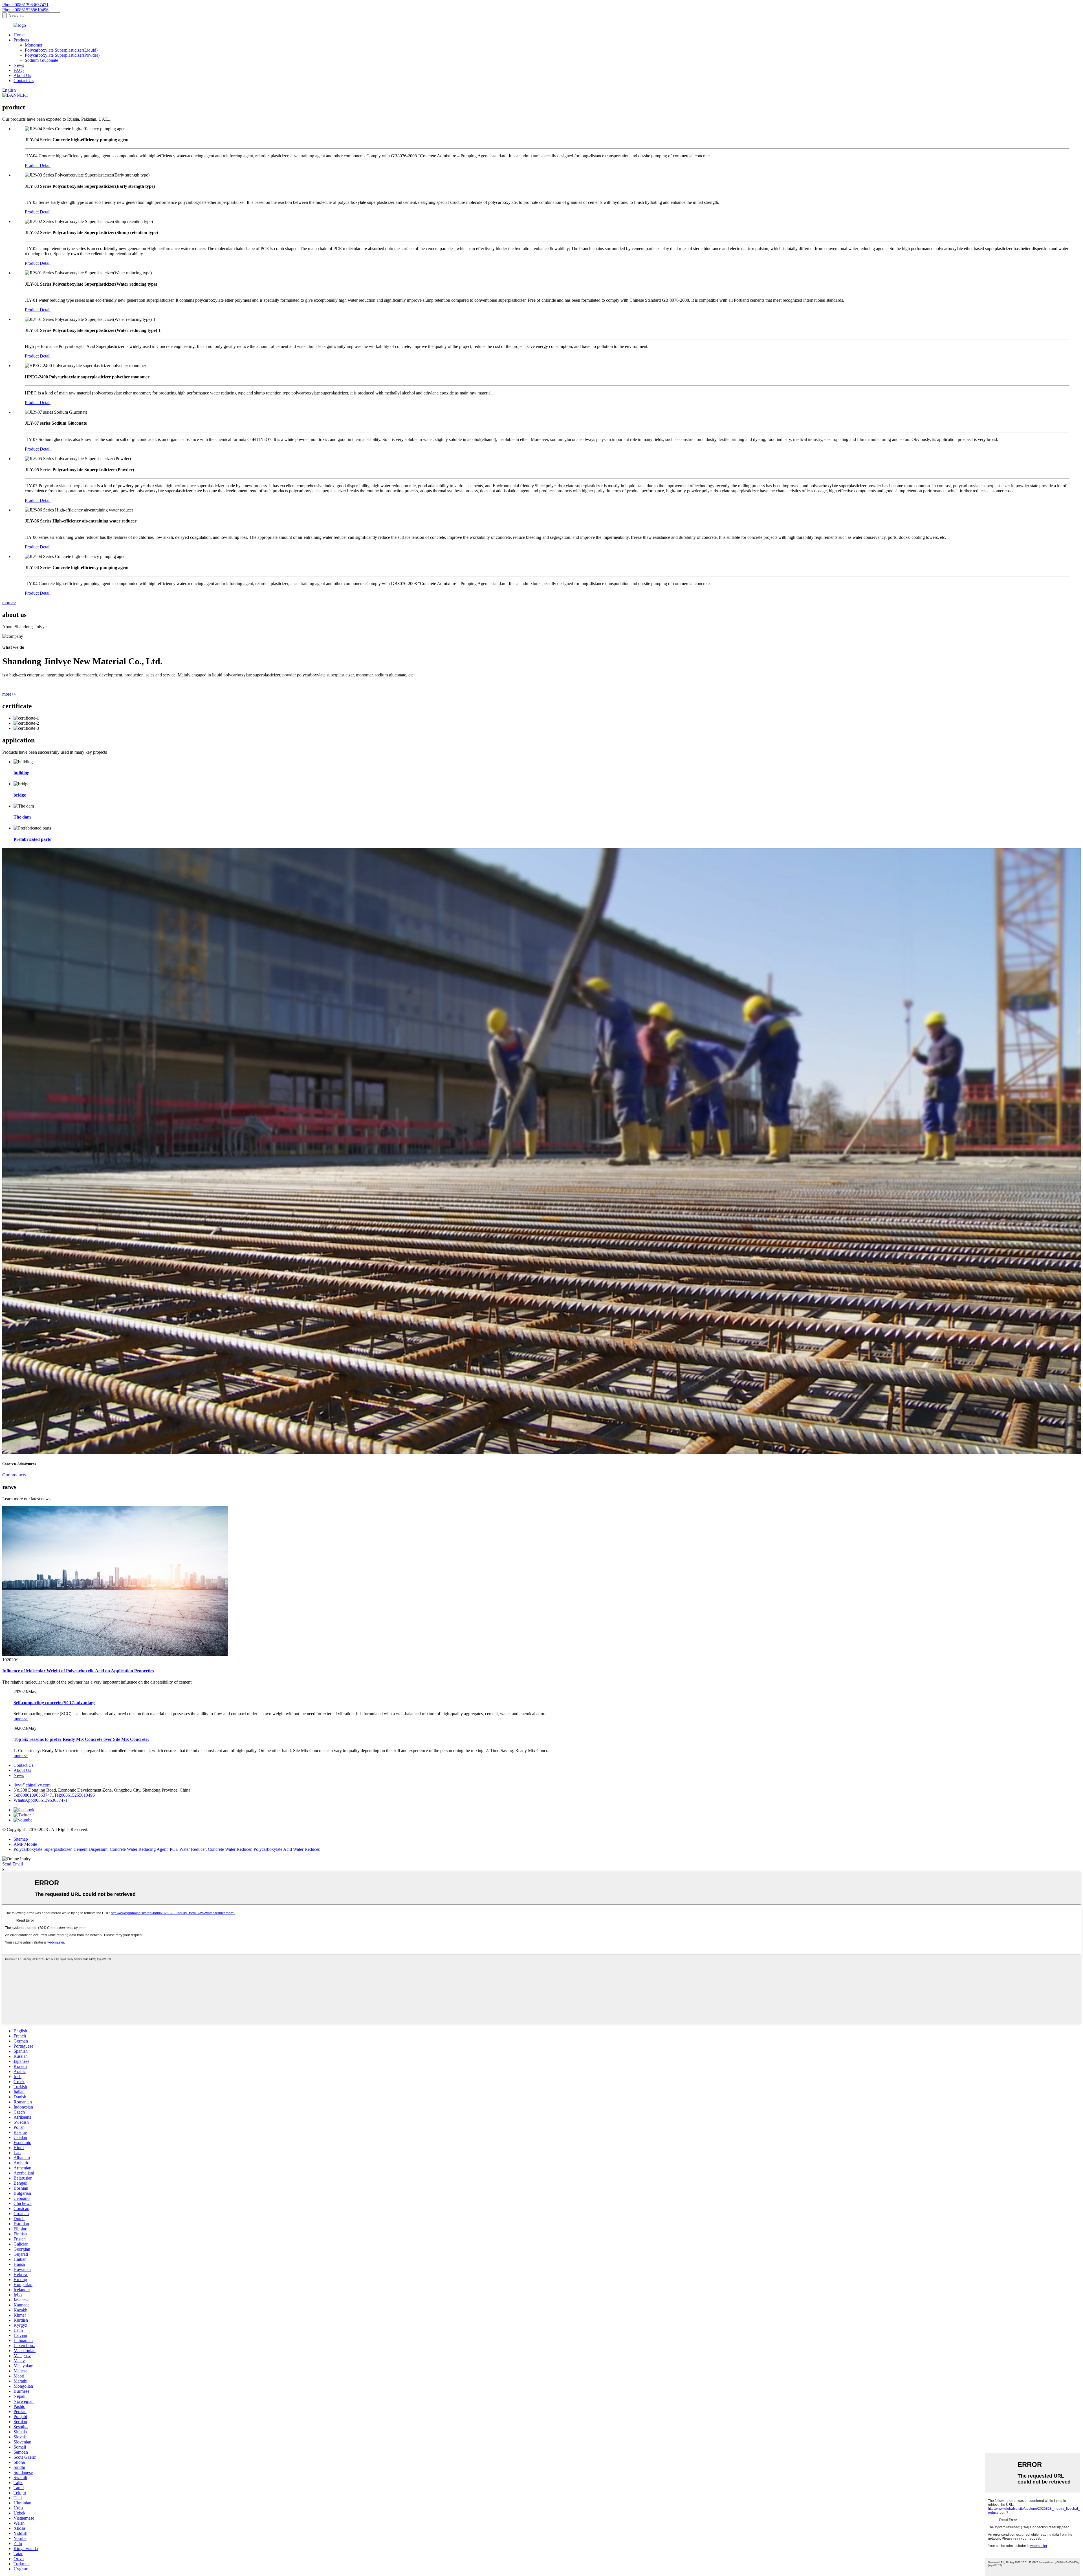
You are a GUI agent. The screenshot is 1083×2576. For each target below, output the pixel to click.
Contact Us (24, 80)
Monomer (34, 45)
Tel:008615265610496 (74, 1795)
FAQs (19, 70)
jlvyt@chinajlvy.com (32, 1785)
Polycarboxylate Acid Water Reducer (286, 1849)
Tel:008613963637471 (34, 1795)
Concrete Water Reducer (230, 1849)
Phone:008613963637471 (25, 5)
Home (19, 35)
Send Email (13, 1864)
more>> (9, 603)
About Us (22, 75)
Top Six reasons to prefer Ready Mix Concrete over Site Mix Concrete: (81, 1739)
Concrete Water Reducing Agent (139, 1849)
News (19, 65)
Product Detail (38, 165)
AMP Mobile (25, 1844)
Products (21, 40)
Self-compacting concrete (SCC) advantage (54, 1703)
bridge (20, 795)
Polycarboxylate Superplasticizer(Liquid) (61, 50)
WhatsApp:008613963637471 (41, 1800)
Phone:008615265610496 (25, 10)
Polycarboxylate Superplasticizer (42, 1849)
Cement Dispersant (91, 1849)
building (21, 773)
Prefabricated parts (32, 839)
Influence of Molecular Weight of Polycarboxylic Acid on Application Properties (78, 1671)
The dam (22, 817)
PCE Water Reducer (188, 1849)
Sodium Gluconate (41, 60)
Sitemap (21, 1839)
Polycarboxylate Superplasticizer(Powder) (62, 55)
